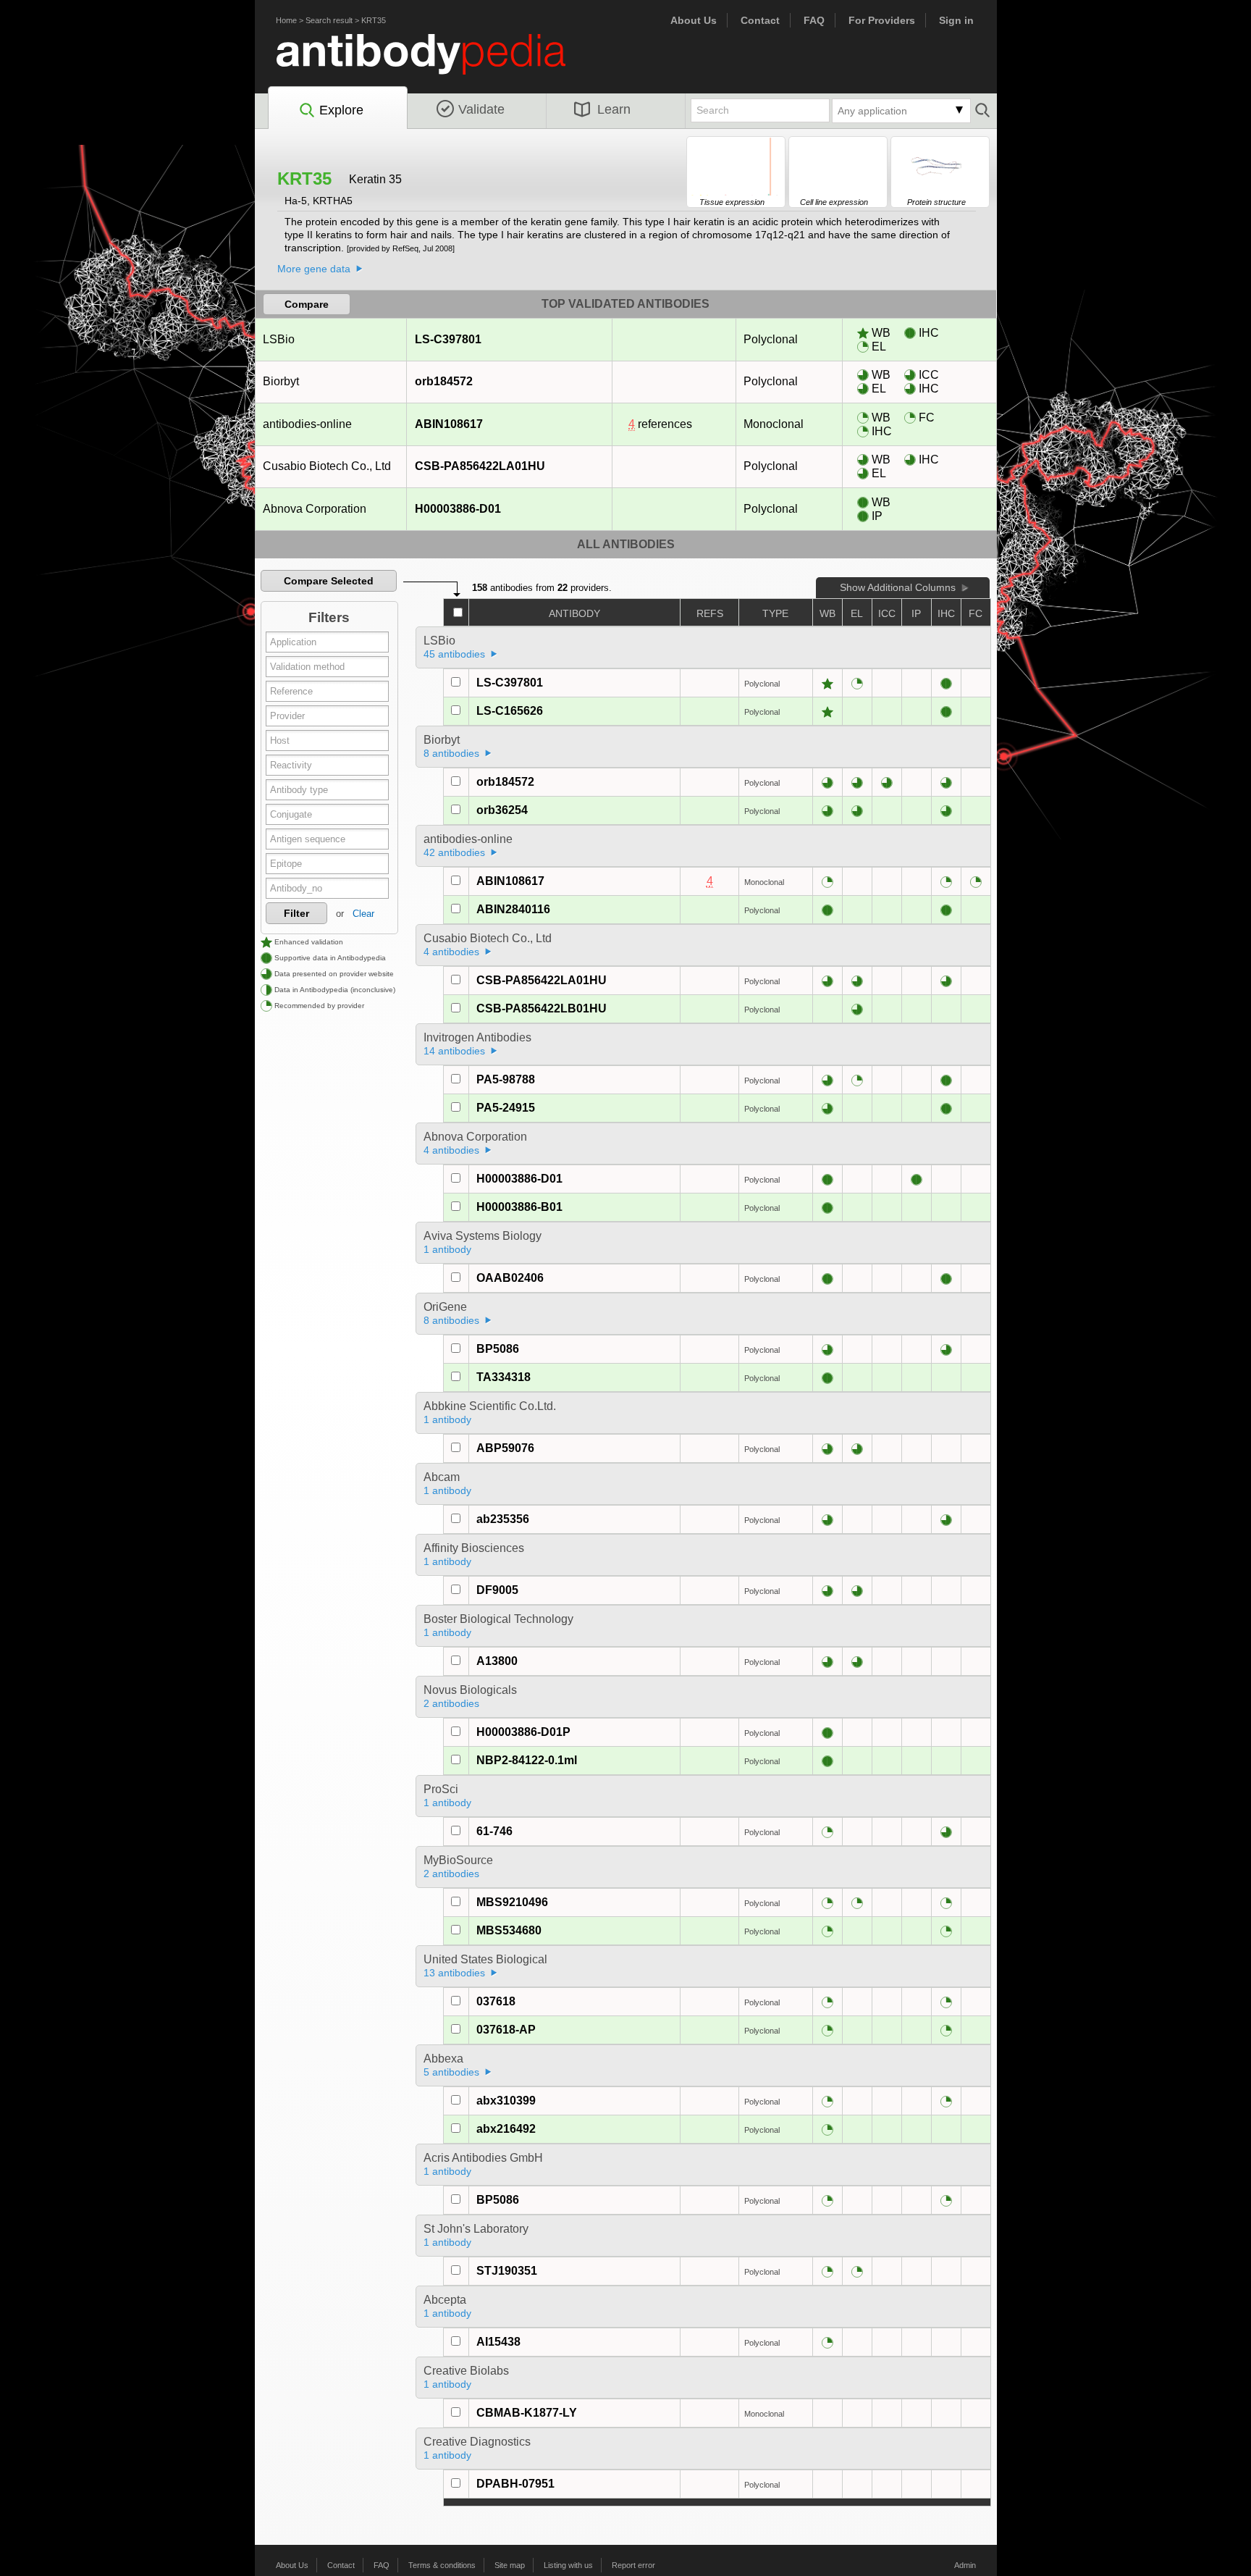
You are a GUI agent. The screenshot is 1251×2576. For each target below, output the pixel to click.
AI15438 (498, 2342)
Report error (633, 2565)
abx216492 (506, 2129)
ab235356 (503, 1519)
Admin (965, 2565)
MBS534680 (509, 1930)
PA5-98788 (506, 1079)
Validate (481, 109)
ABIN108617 (449, 424)
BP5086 (498, 1349)
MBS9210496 (512, 1902)
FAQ (814, 20)
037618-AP (506, 2030)
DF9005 (497, 1590)
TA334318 (504, 1377)
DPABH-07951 (515, 2484)
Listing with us (568, 2565)
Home (286, 20)
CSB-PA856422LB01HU (542, 1008)
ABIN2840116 (513, 909)
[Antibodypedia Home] (436, 63)
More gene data (314, 269)
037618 (496, 2001)
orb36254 (502, 810)
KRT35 (374, 20)
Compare (307, 304)
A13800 (497, 1661)
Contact (760, 20)
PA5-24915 (506, 1108)
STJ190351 (507, 2271)
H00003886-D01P (523, 1732)
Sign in (956, 20)
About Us (694, 20)
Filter (296, 913)
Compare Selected (329, 581)
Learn (614, 109)
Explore (341, 110)
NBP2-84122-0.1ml (527, 1760)
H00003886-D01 (458, 509)
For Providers (882, 20)
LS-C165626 (510, 711)
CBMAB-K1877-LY (527, 2413)
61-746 (494, 1831)
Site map (510, 2565)
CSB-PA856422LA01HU (480, 466)
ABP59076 (505, 1448)
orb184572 (444, 381)
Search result (329, 20)
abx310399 (506, 2101)
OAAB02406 (510, 1278)
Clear (363, 914)
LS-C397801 (448, 339)
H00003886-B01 (519, 1207)
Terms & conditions (442, 2565)
